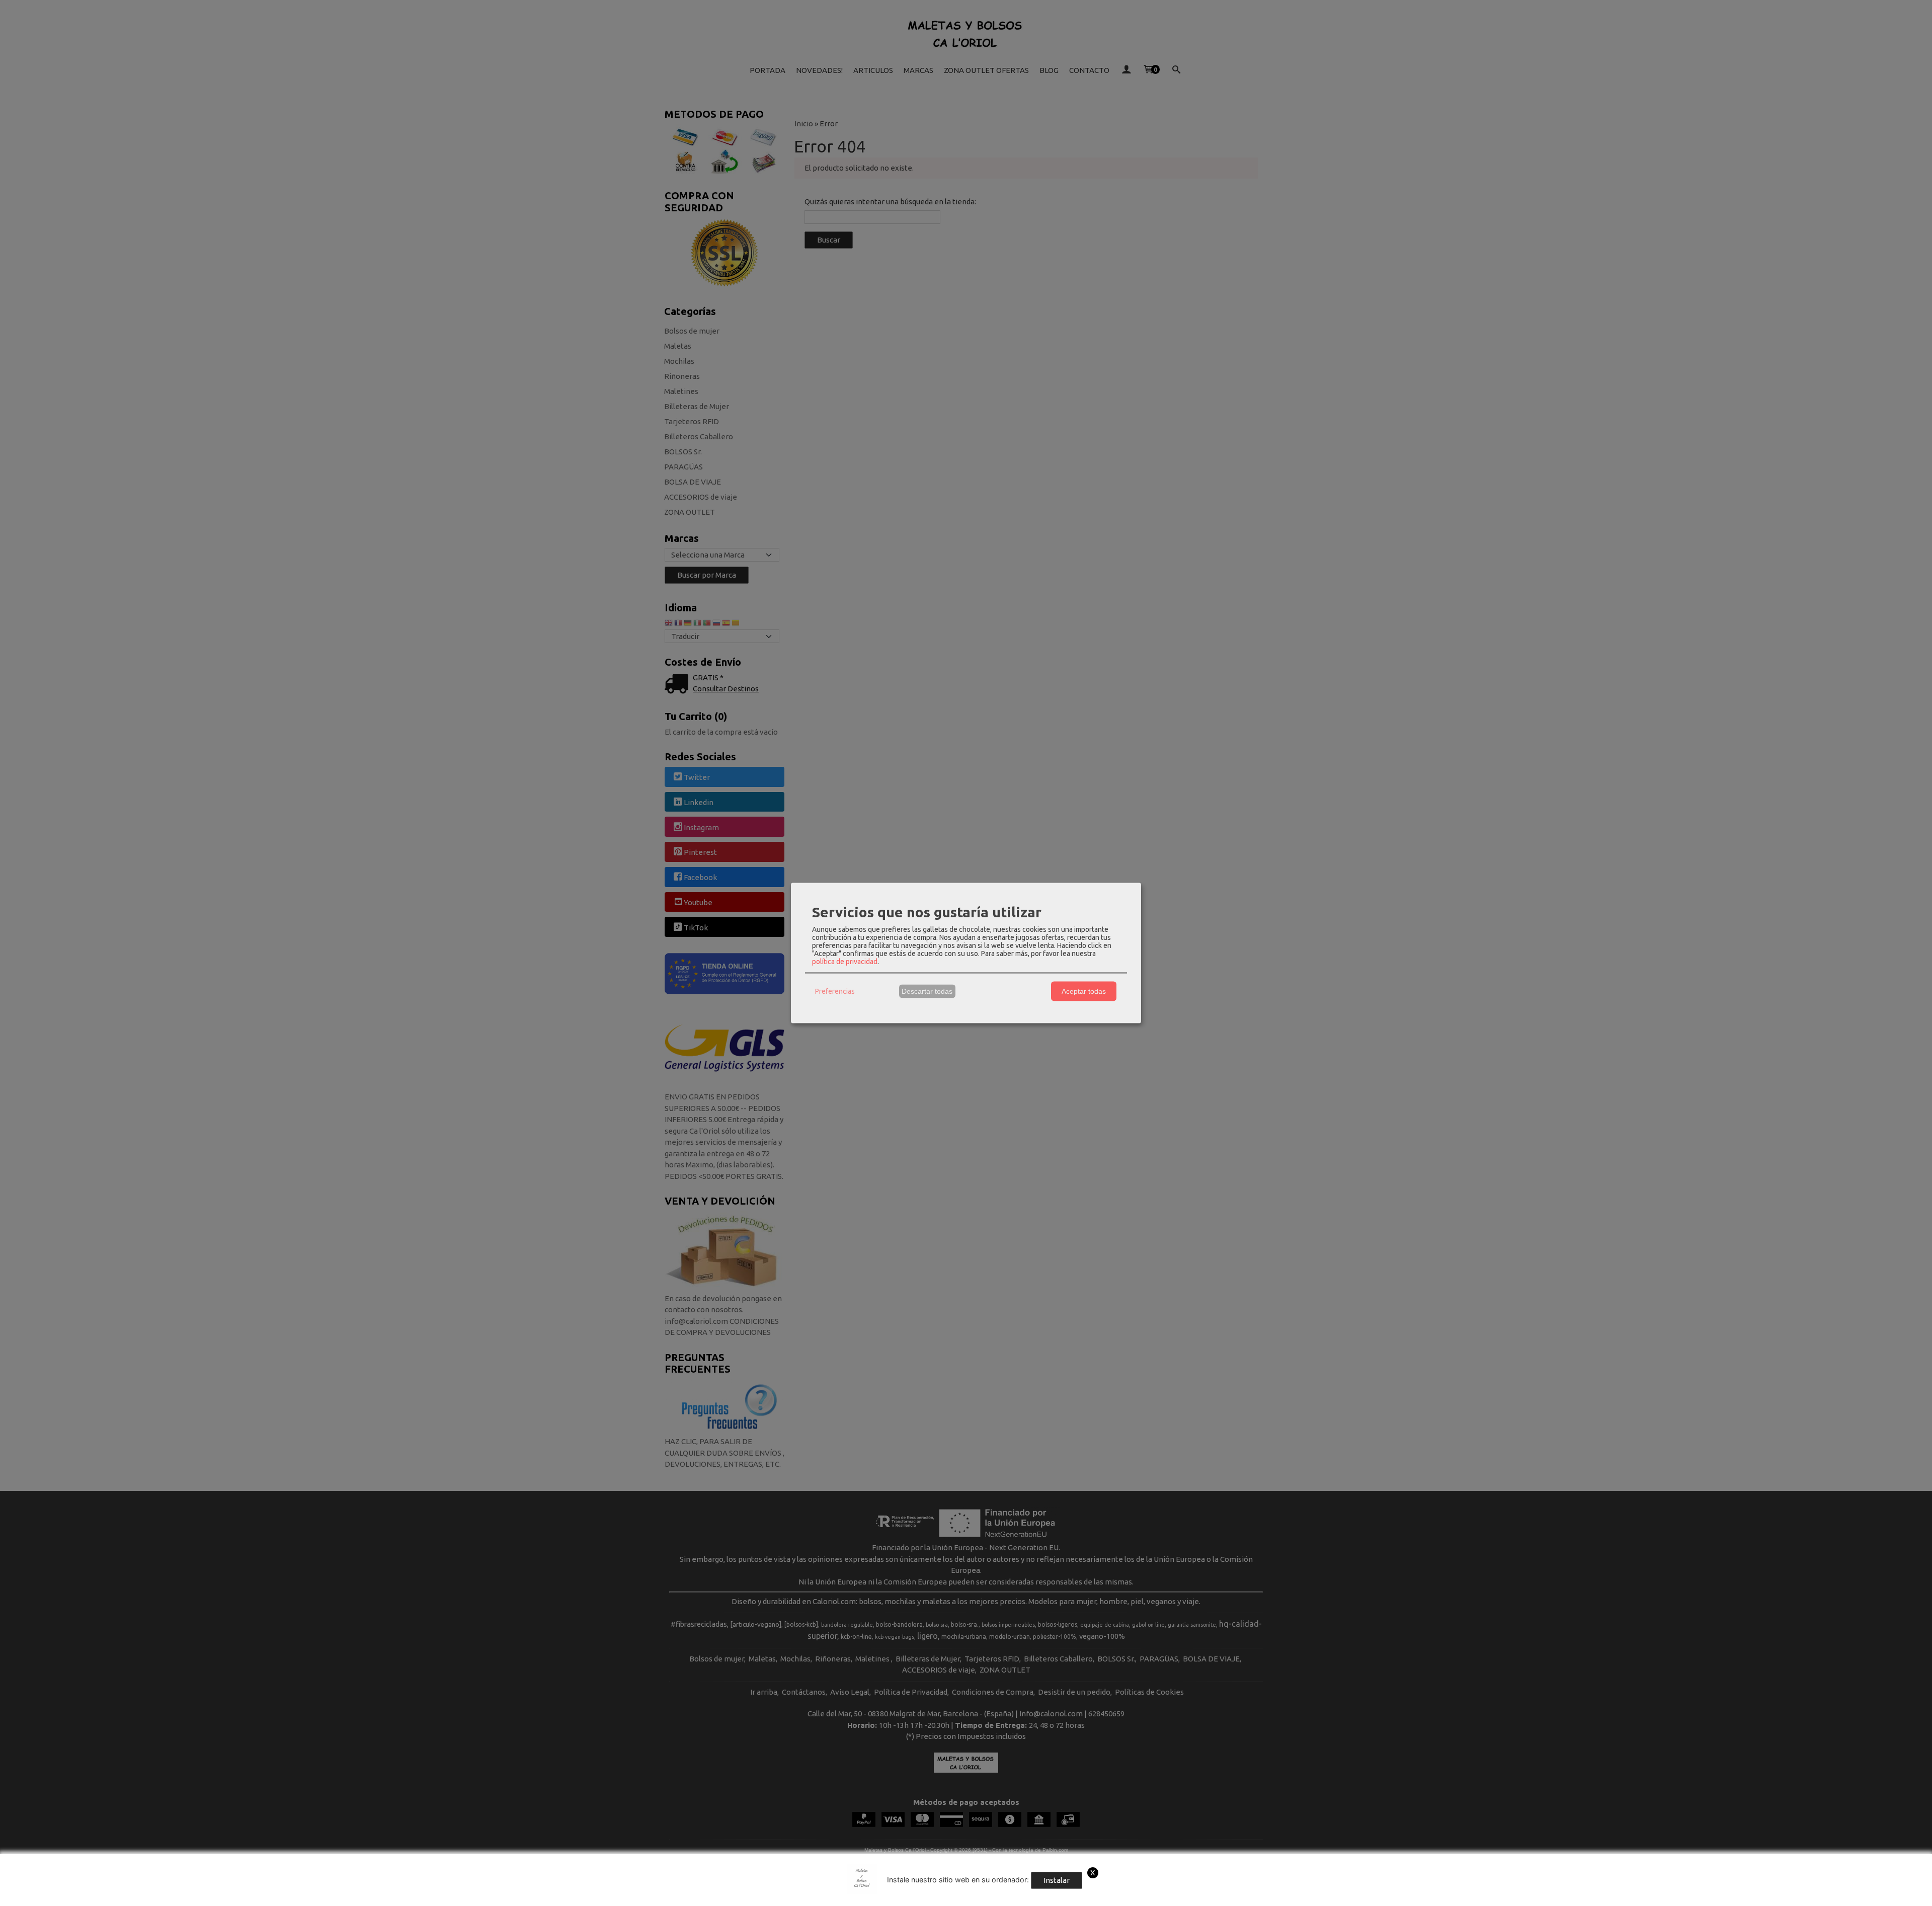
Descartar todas (927, 991)
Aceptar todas (1084, 991)
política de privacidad (845, 961)
